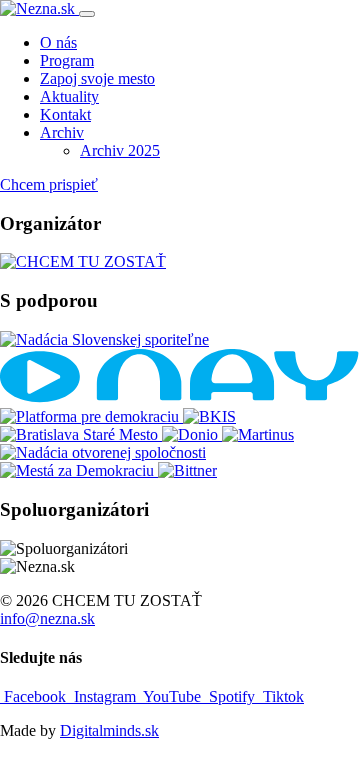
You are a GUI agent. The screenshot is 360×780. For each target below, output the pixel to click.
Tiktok (281, 696)
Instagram (105, 696)
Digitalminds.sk (109, 730)
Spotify (232, 696)
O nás (58, 42)
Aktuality (69, 96)
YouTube (172, 696)
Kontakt (65, 114)
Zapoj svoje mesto (97, 78)
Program (67, 60)
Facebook (35, 696)
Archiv (62, 132)
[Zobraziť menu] (87, 14)
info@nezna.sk (47, 618)
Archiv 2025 (120, 150)
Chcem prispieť (49, 184)
